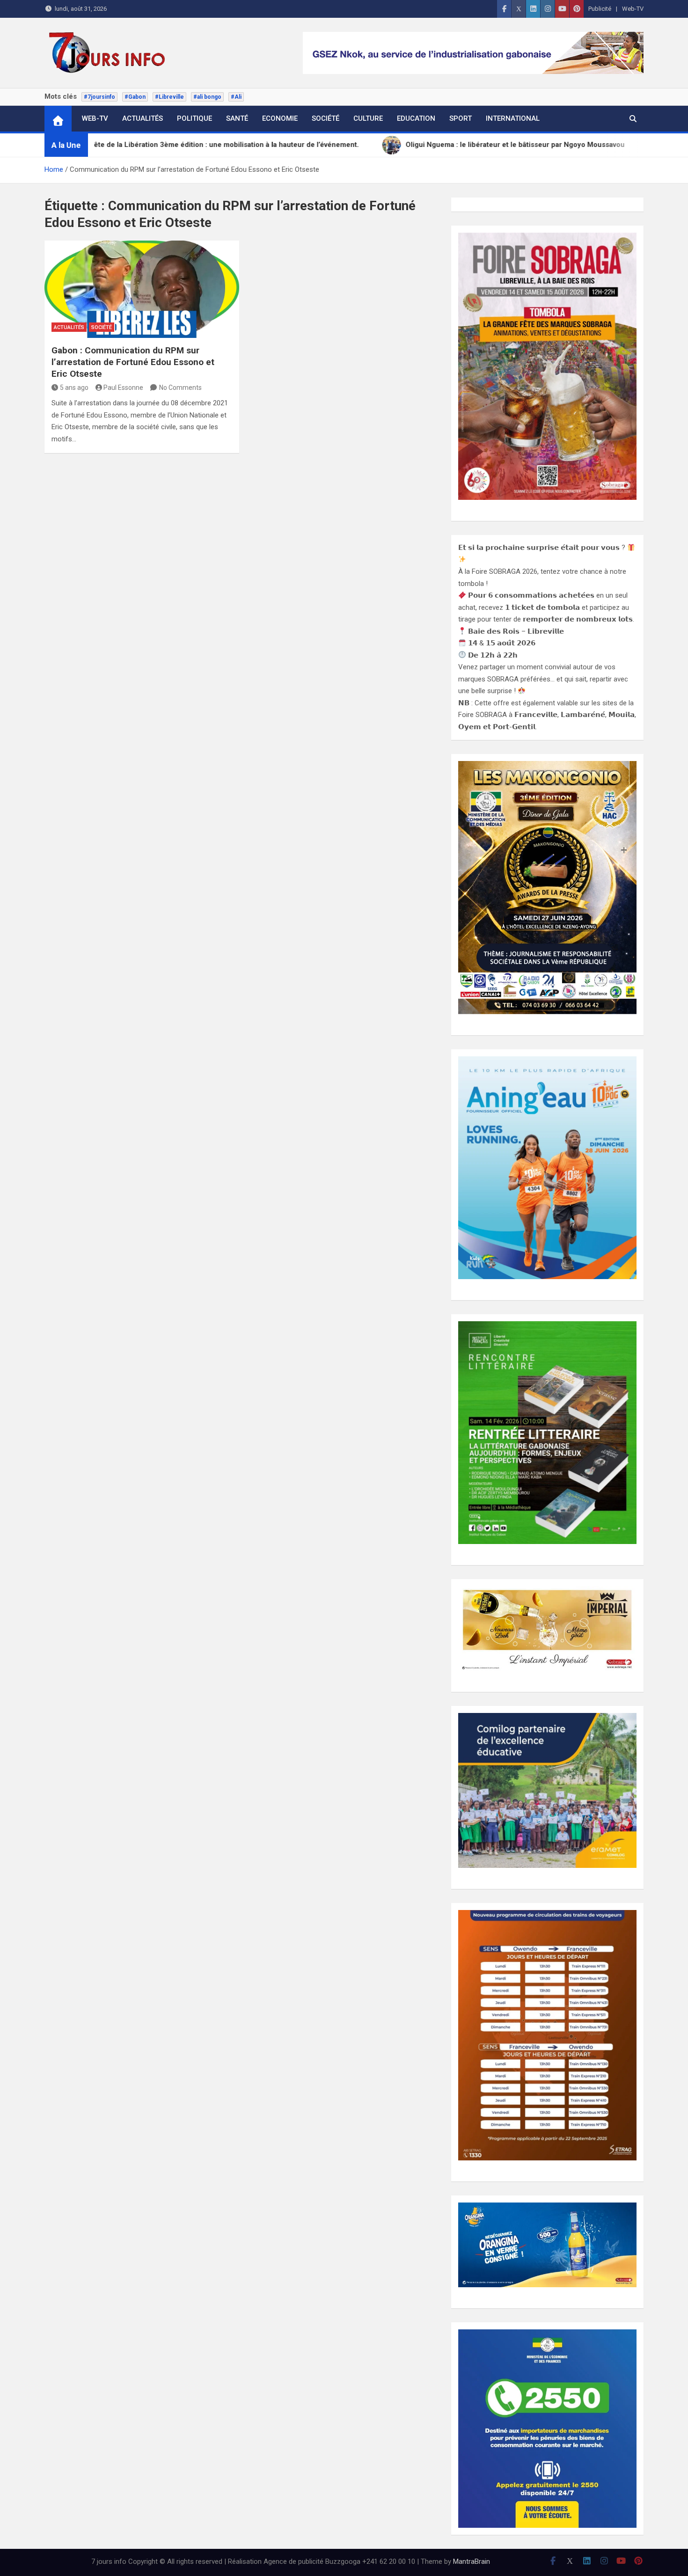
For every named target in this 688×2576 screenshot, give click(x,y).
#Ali (236, 97)
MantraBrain (472, 2561)
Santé (237, 118)
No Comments (180, 388)
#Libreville (169, 97)
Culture (368, 118)
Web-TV (633, 9)
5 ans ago (74, 388)
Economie (280, 118)
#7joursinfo (99, 97)
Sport (461, 118)
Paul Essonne (123, 388)
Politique (194, 118)
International (513, 118)
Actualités (143, 118)
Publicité (600, 9)
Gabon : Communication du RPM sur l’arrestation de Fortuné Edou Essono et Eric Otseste (133, 362)
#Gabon (135, 97)
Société (326, 118)
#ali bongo (207, 97)
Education (416, 118)
